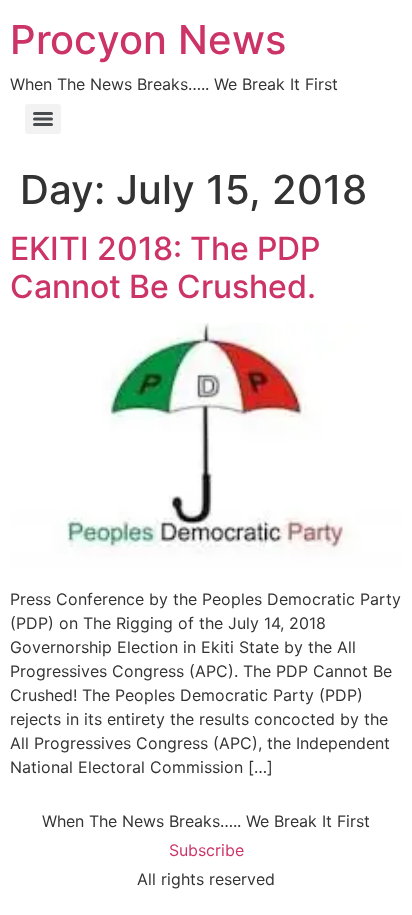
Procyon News (148, 39)
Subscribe (206, 850)
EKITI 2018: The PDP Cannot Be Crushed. (165, 267)
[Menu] (43, 119)
